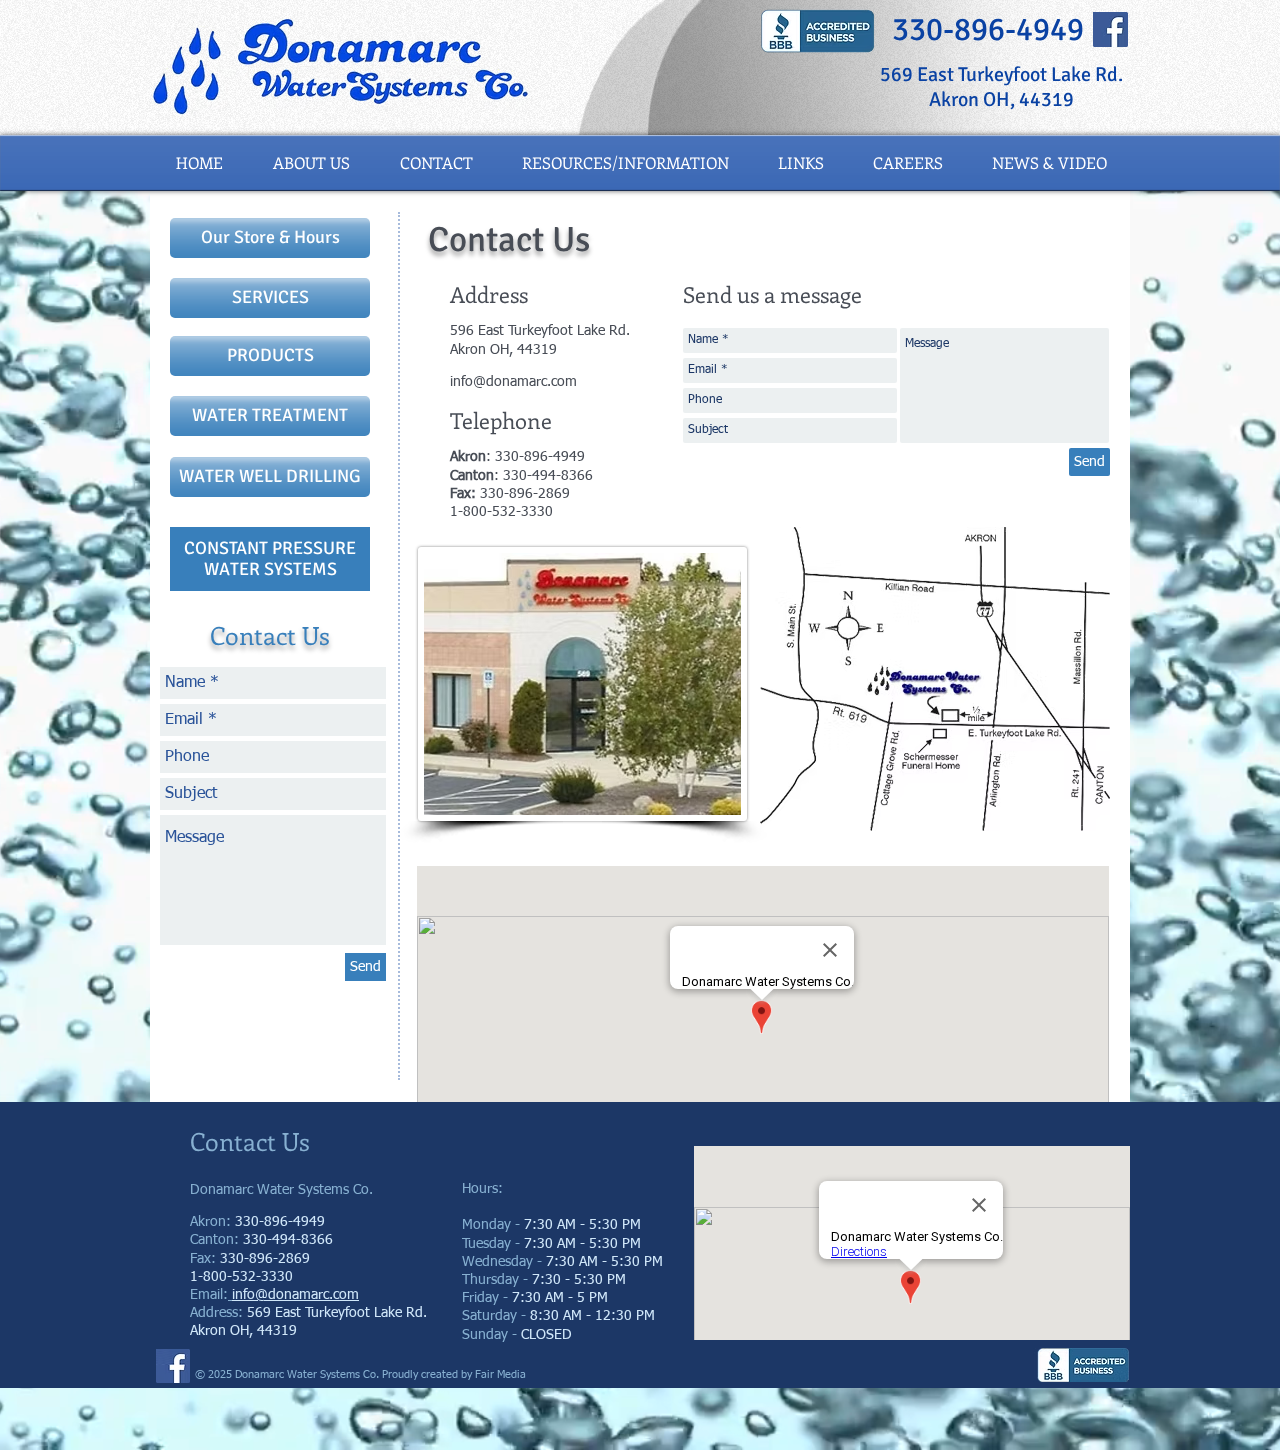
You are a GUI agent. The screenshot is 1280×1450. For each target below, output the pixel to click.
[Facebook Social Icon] (1110, 29)
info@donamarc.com (513, 382)
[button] (1049, 163)
